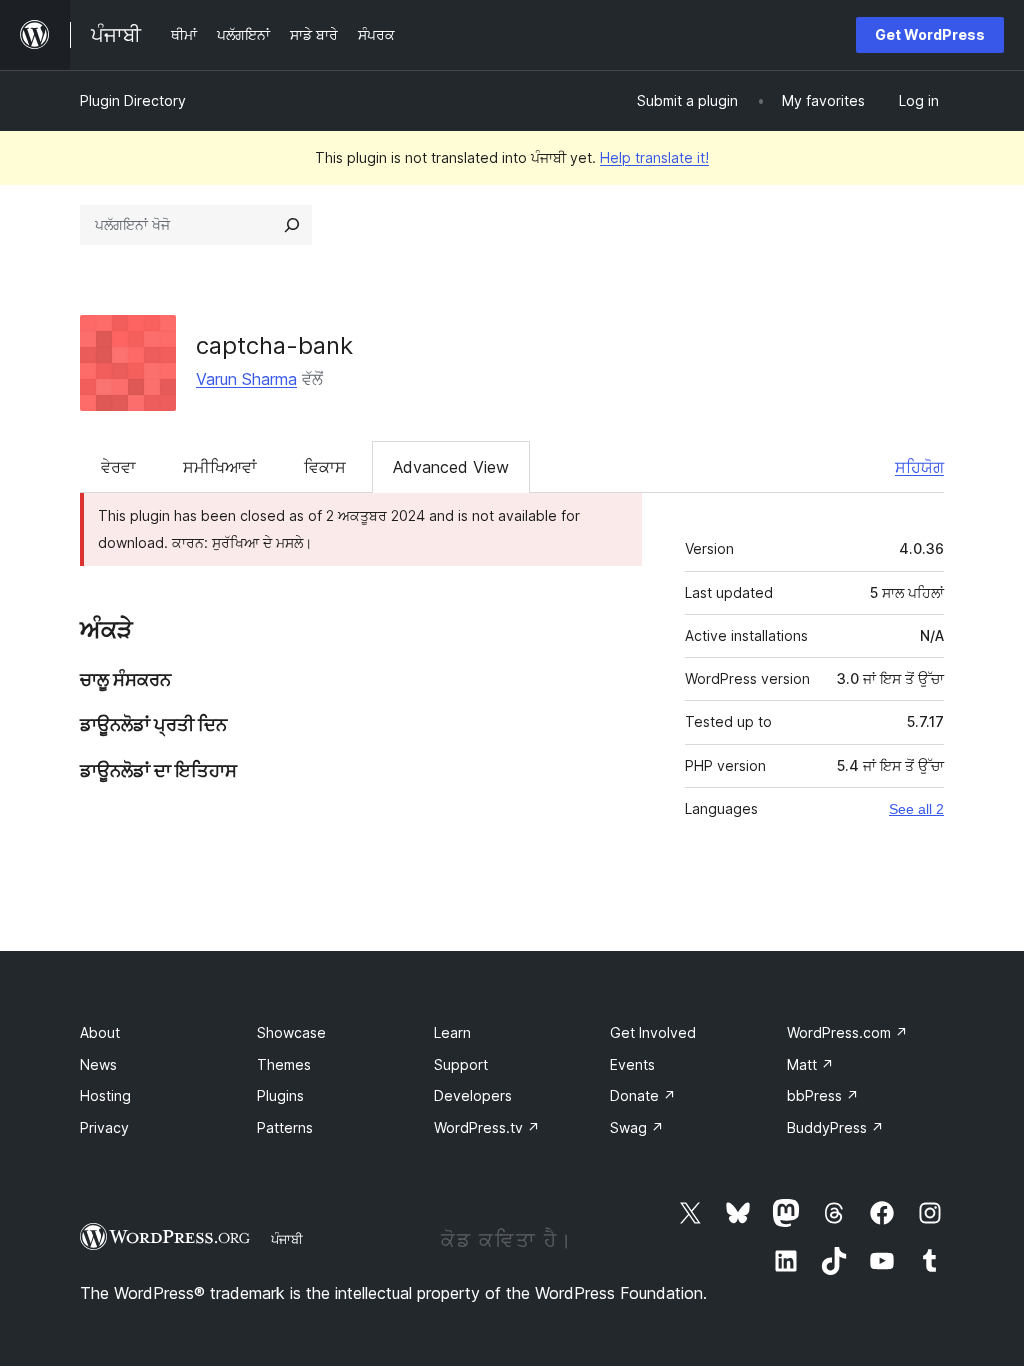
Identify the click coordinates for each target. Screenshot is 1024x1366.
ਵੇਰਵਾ (118, 467)
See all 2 (916, 809)
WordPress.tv (487, 1127)
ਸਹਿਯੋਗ (919, 467)
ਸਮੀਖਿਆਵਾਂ (220, 467)
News (98, 1064)
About (100, 1032)
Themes (284, 1064)
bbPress (823, 1095)
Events (632, 1064)
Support (461, 1064)
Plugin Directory (133, 100)
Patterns (285, 1127)
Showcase (291, 1032)
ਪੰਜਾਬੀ (287, 1239)
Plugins (280, 1095)
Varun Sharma (246, 379)
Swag (637, 1127)
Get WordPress (930, 34)
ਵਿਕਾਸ (325, 467)
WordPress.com (847, 1032)
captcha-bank (274, 345)
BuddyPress (835, 1127)
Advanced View (451, 467)
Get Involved (653, 1032)
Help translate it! (654, 157)
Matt (810, 1064)
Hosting (105, 1095)
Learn (452, 1032)
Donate (643, 1095)
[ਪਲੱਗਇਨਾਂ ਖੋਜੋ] (292, 225)
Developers (473, 1095)
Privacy (104, 1127)
